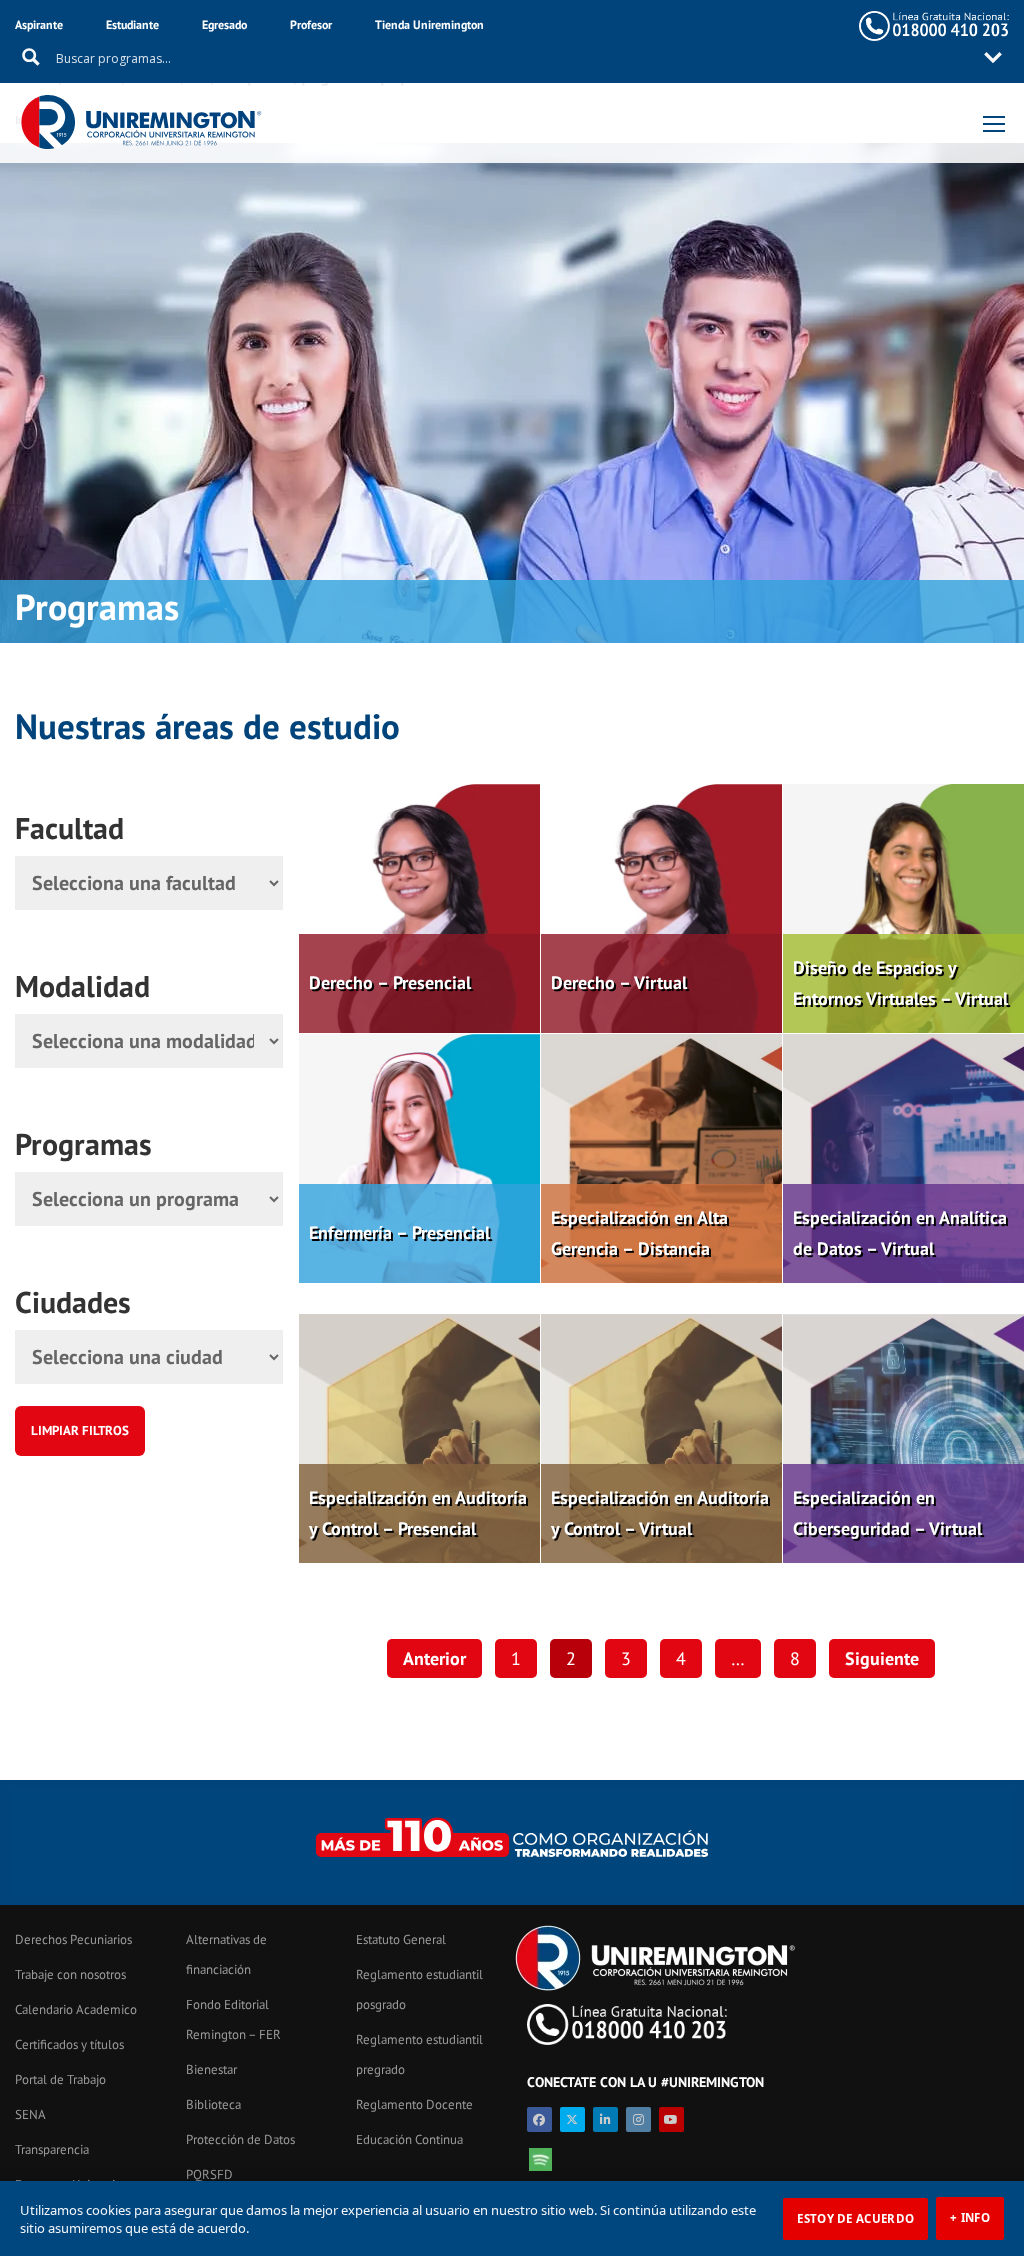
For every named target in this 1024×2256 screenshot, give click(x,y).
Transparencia (52, 2149)
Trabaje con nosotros (70, 1974)
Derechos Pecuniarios (73, 1939)
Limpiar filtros (80, 1430)
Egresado (224, 24)
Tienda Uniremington (429, 24)
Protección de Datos (240, 2139)
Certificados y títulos (69, 2044)
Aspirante (39, 24)
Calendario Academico (76, 2009)
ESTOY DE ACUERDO (855, 2218)
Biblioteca (213, 2104)
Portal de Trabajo (60, 2079)
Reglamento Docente (414, 2104)
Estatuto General (401, 1939)
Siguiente (882, 1658)
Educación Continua (409, 2139)
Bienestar (211, 2069)
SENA (30, 2114)
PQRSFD (209, 2174)
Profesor (311, 24)
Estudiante (132, 24)
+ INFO (970, 2217)
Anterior (434, 1658)
